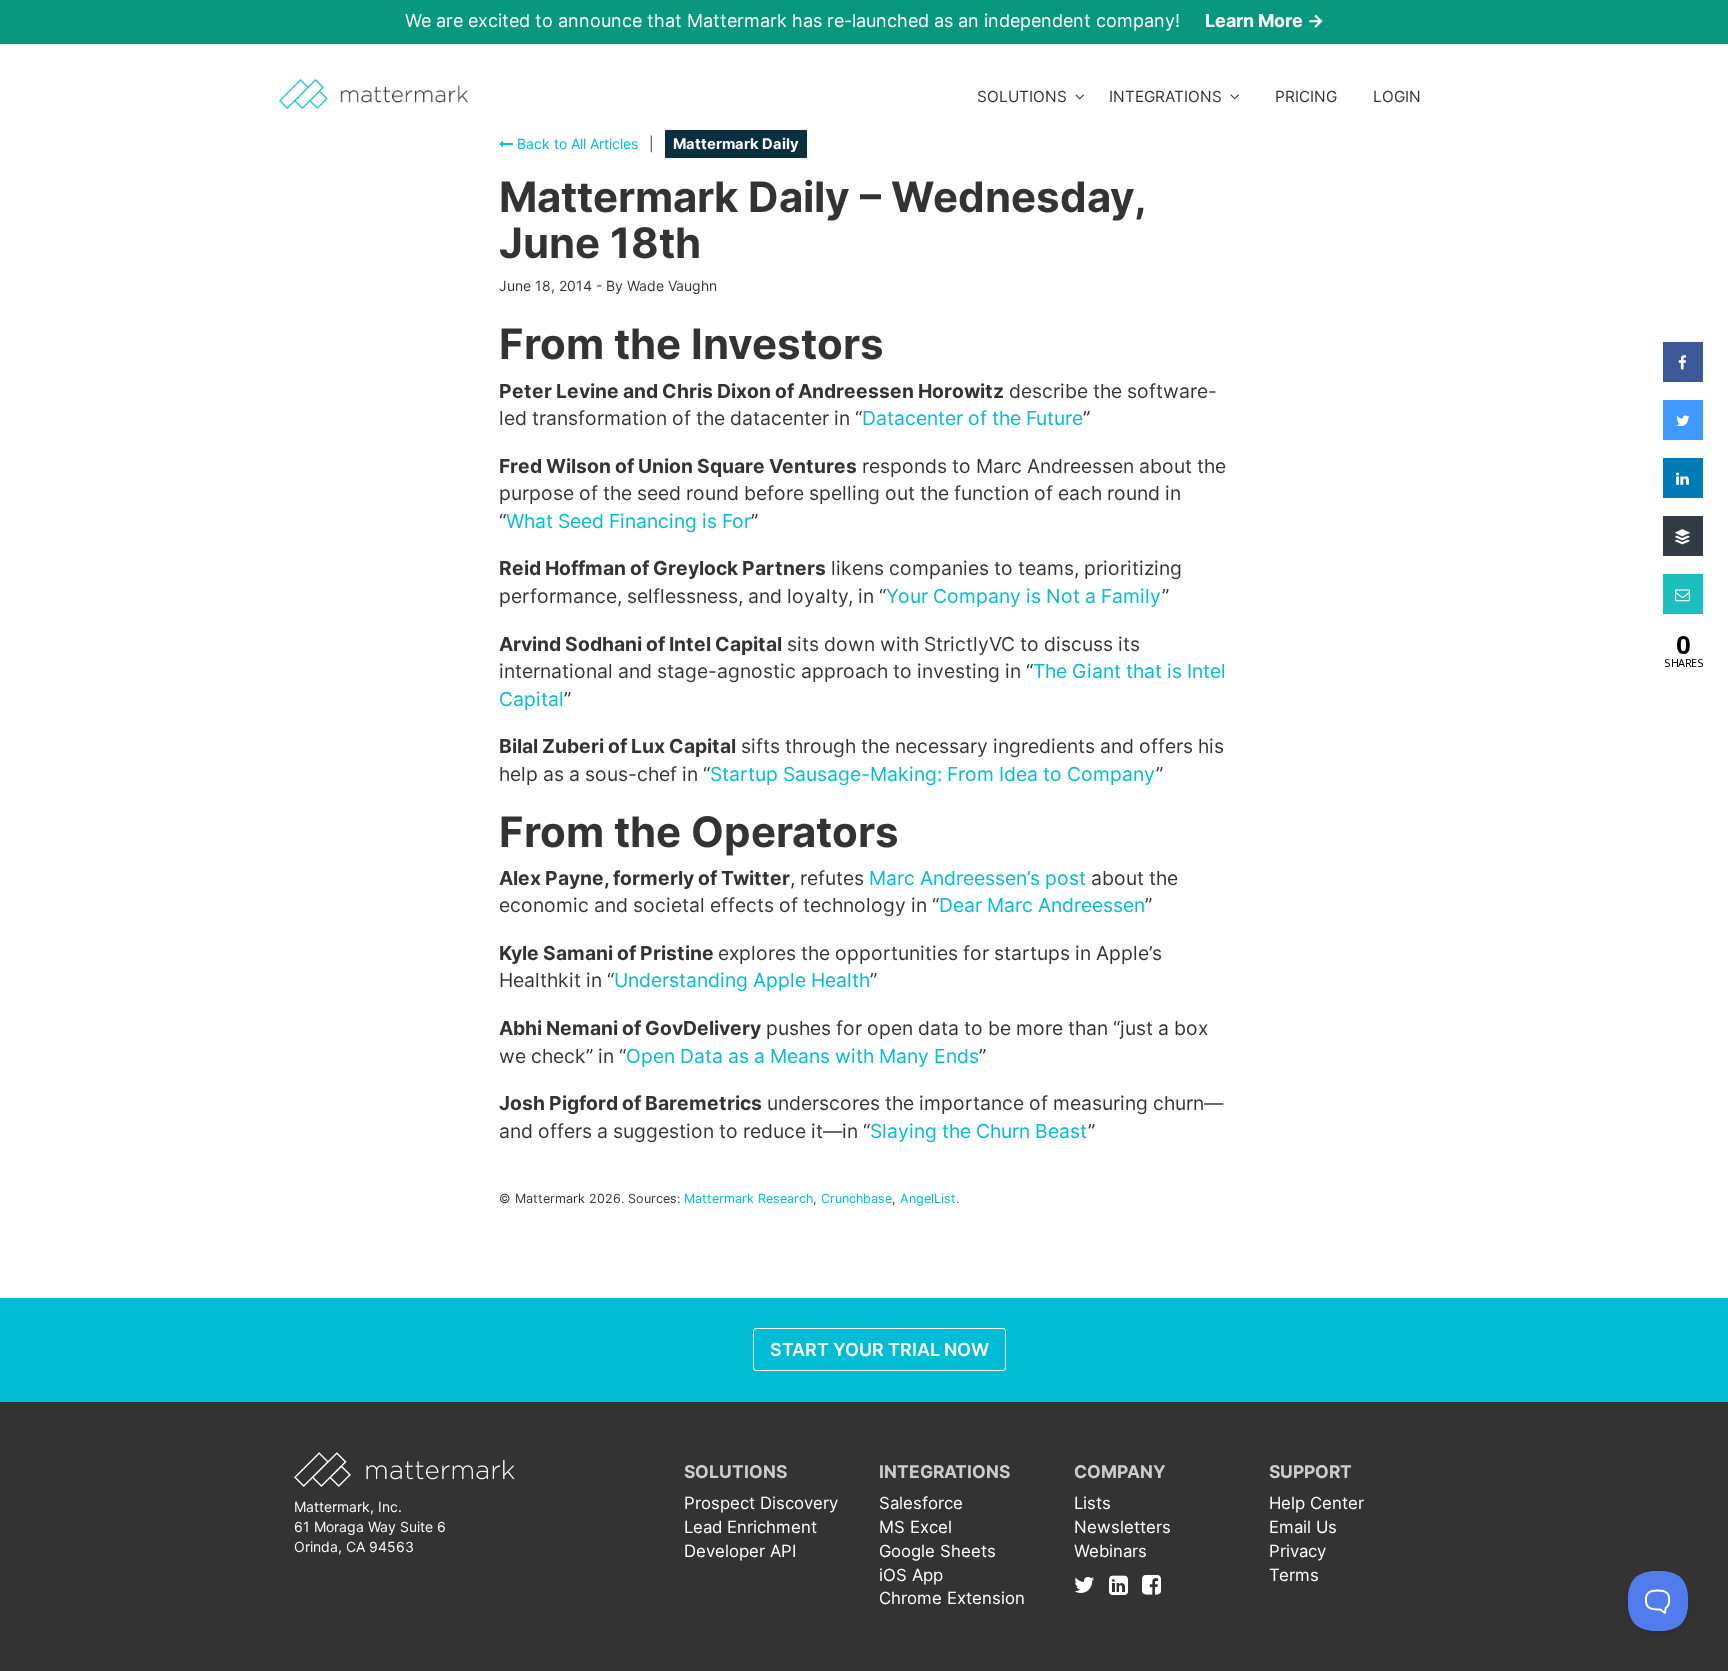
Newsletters (1122, 1527)
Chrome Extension (952, 1598)
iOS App (911, 1575)
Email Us (1303, 1527)
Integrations (1169, 96)
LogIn (1397, 96)
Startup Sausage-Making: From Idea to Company (933, 774)
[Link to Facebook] (1151, 1585)
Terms (1294, 1575)
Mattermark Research (748, 1198)
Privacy (1297, 1551)
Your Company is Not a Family (1024, 596)
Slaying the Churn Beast (979, 1131)
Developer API (740, 1551)
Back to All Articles (575, 143)
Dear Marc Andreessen (1042, 905)
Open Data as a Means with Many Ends (802, 1056)
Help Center (1316, 1503)
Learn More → (1264, 20)
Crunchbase (856, 1198)
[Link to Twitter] (1089, 1585)
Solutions (1026, 96)
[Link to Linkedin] (1123, 1585)
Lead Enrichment (750, 1527)
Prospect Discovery (761, 1503)
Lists (1092, 1503)
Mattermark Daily (736, 144)
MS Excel (915, 1527)
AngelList (928, 1198)
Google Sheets (937, 1551)
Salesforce (921, 1503)
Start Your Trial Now (879, 1349)
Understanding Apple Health (742, 980)
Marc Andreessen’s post (977, 878)
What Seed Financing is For (628, 521)
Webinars (1110, 1551)
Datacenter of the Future (972, 418)
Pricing (1306, 96)
